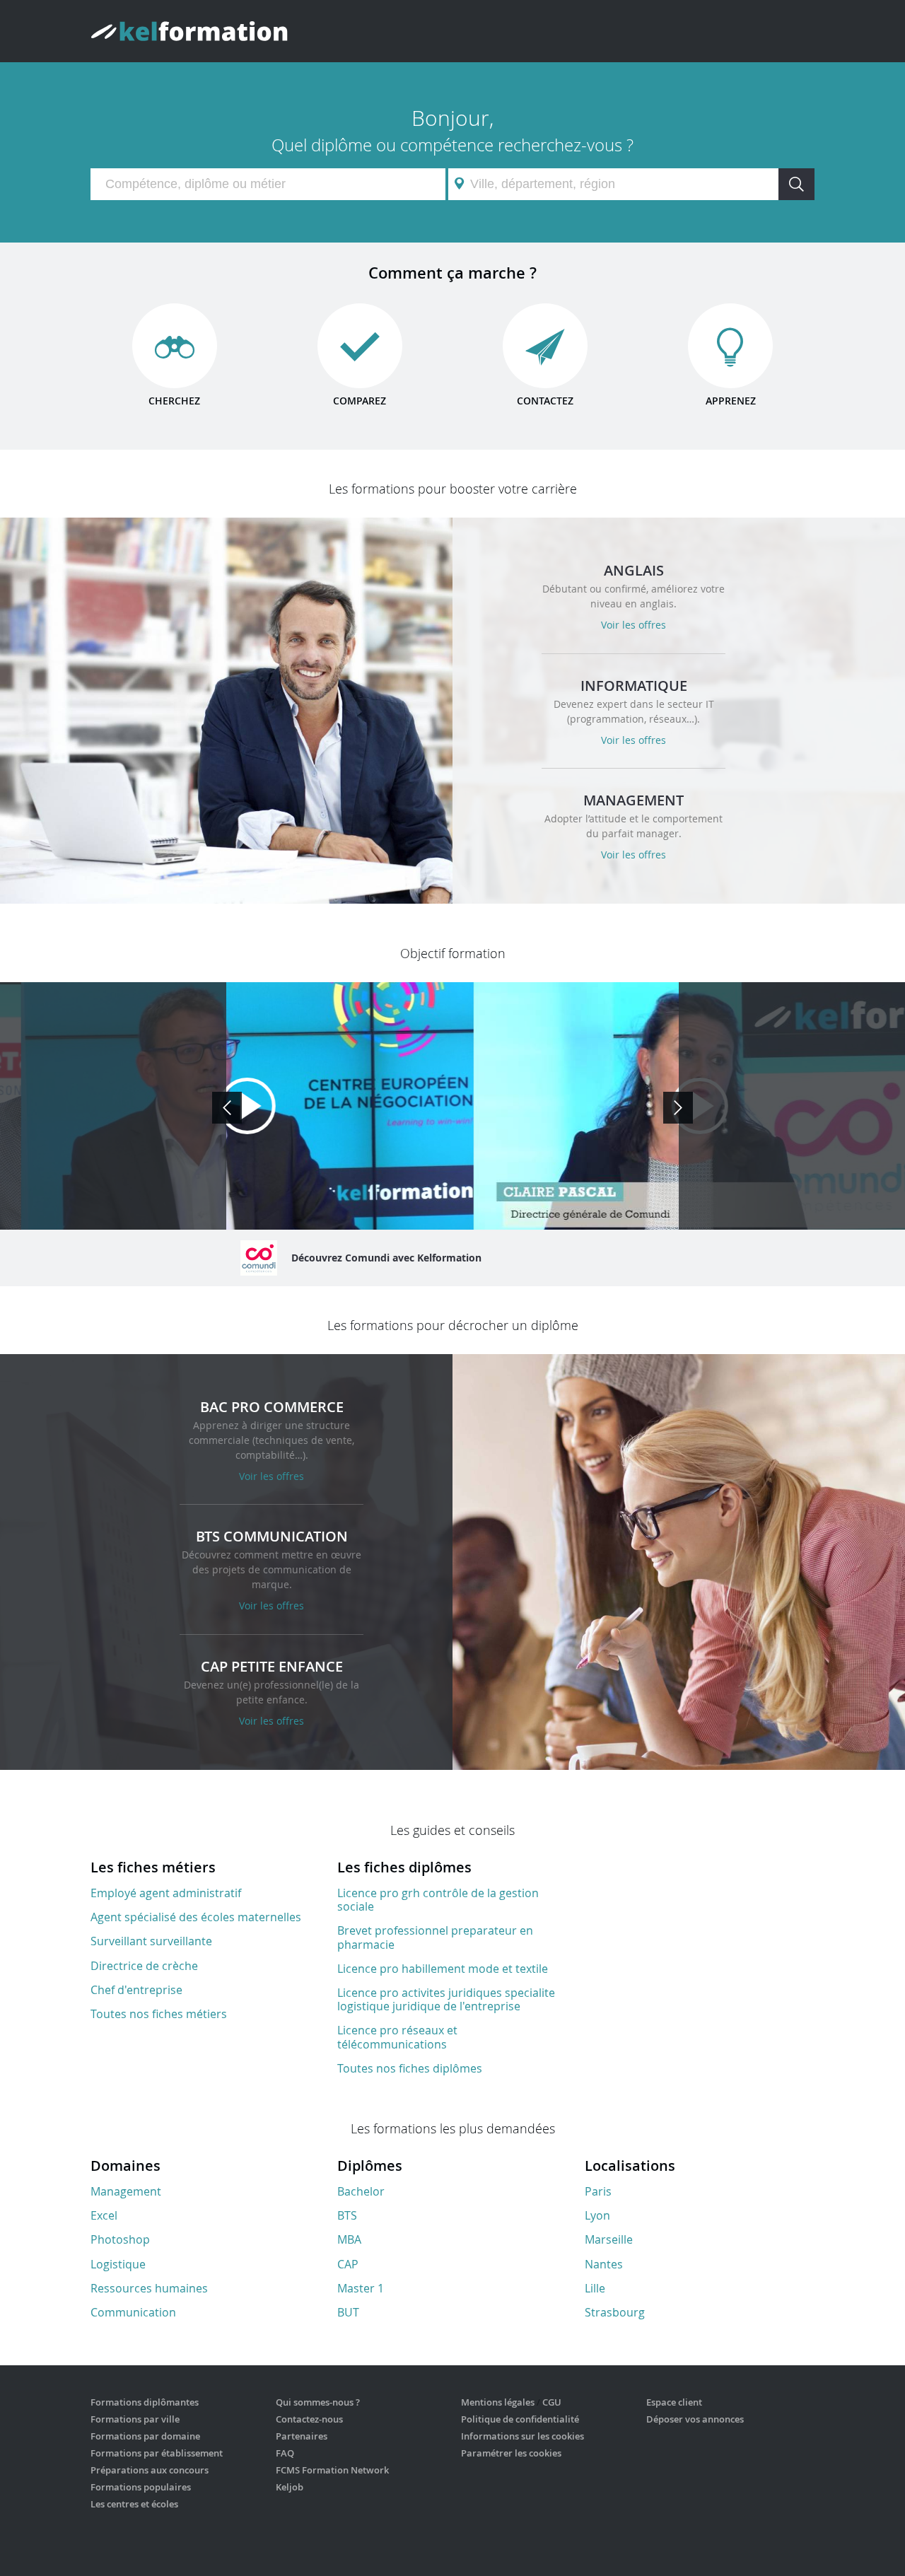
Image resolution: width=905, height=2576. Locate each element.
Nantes (604, 2264)
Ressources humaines (149, 2288)
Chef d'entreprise (136, 1990)
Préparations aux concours (150, 2470)
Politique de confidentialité (520, 2419)
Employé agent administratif (166, 1893)
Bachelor (361, 2191)
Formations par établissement (157, 2453)
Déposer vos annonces (695, 2419)
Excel (104, 2215)
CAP (348, 2264)
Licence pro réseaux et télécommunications (397, 2037)
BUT (348, 2312)
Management (126, 2191)
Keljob (290, 2487)
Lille (595, 2288)
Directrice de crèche (144, 1966)
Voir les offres (633, 625)
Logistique (118, 2264)
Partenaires (302, 2436)
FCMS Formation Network (332, 2470)
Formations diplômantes (145, 2402)
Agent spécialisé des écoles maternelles (196, 1917)
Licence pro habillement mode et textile (443, 1969)
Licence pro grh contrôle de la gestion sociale (438, 1900)
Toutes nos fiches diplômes (410, 2068)
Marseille (609, 2239)
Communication (133, 2312)
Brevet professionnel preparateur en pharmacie (435, 1937)
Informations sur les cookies (522, 2436)
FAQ (285, 2453)
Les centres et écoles (134, 2504)
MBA (349, 2239)
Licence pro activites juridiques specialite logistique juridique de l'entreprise (446, 1999)
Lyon (597, 2215)
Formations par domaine (145, 2436)
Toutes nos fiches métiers (159, 2014)
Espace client (674, 2402)
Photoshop (120, 2239)
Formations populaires (141, 2487)
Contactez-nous (309, 2419)
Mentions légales (498, 2402)
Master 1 (361, 2288)
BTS (347, 2215)
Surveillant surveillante (151, 1941)
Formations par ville (135, 2419)
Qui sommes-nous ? (318, 2402)
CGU (552, 2402)
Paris (598, 2191)
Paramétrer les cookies (511, 2453)
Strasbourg (615, 2312)
